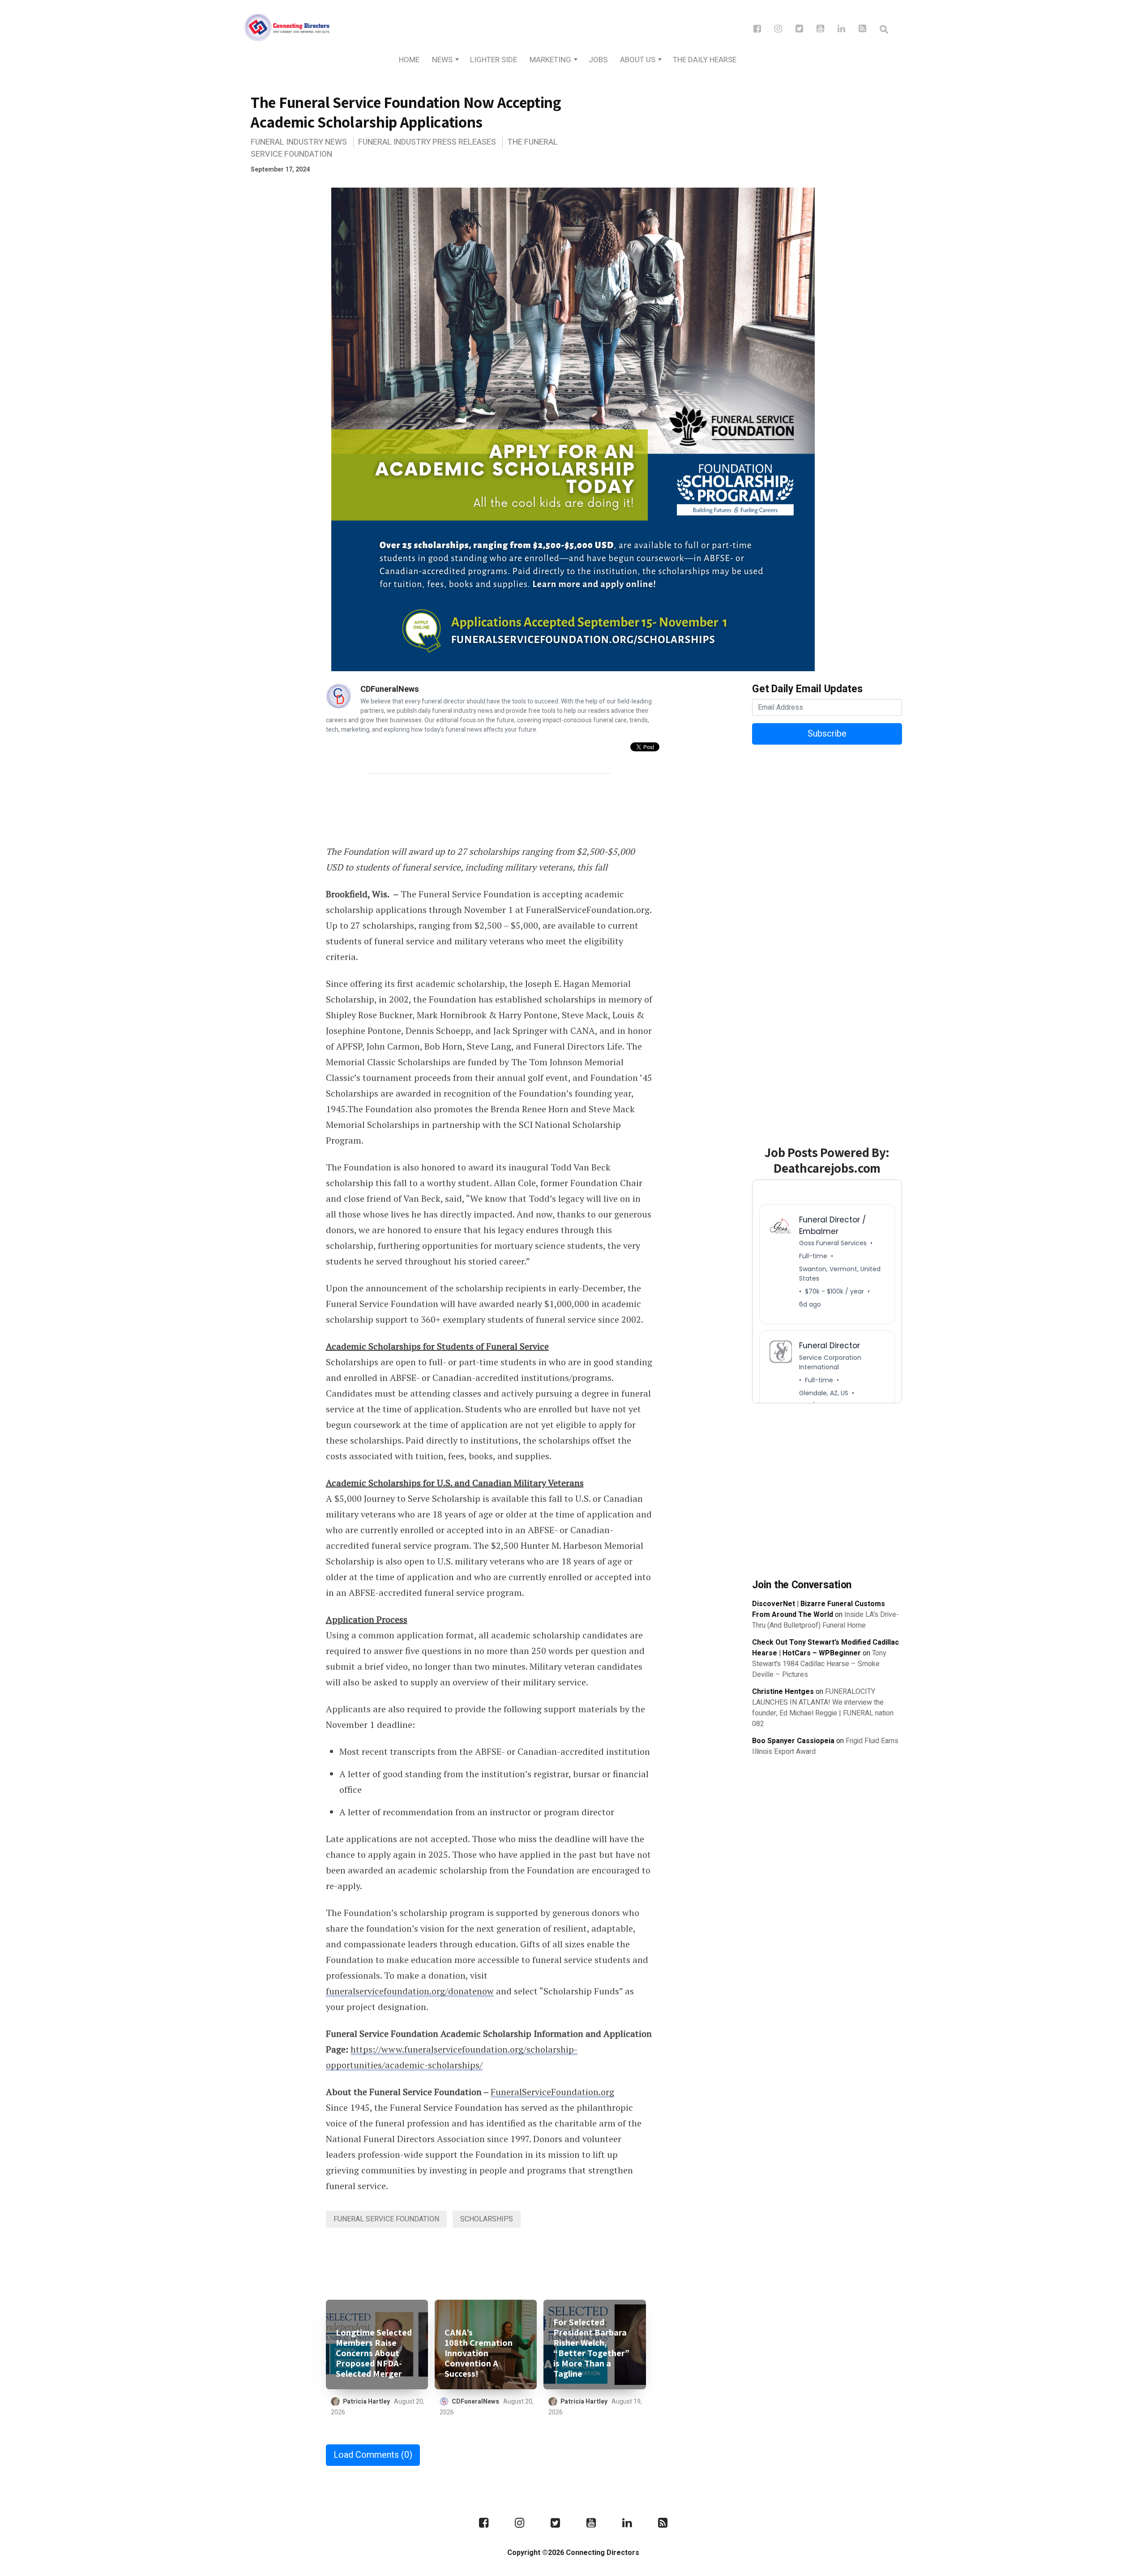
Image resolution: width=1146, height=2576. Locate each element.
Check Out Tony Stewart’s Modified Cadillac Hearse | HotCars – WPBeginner (825, 1648)
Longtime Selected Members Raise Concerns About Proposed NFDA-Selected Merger (374, 2353)
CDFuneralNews (390, 689)
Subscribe (827, 734)
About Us (638, 60)
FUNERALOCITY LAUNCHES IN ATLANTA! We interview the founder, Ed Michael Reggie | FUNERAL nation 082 (823, 1708)
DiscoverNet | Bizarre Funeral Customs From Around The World (819, 1609)
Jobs (598, 60)
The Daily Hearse (705, 60)
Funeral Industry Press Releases (427, 142)
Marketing (550, 60)
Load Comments (373, 2455)
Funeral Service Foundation (386, 2219)
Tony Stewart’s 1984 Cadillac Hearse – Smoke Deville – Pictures (819, 1664)
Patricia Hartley (366, 2402)
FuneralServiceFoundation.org (552, 2092)
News (442, 60)
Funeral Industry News (299, 142)
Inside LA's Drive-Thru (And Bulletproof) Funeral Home (825, 1620)
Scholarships (487, 2219)
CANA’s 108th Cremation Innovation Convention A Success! (479, 2353)
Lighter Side (494, 60)
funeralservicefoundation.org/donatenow (410, 1991)
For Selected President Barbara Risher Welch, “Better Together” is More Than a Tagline (591, 2348)
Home (409, 60)
